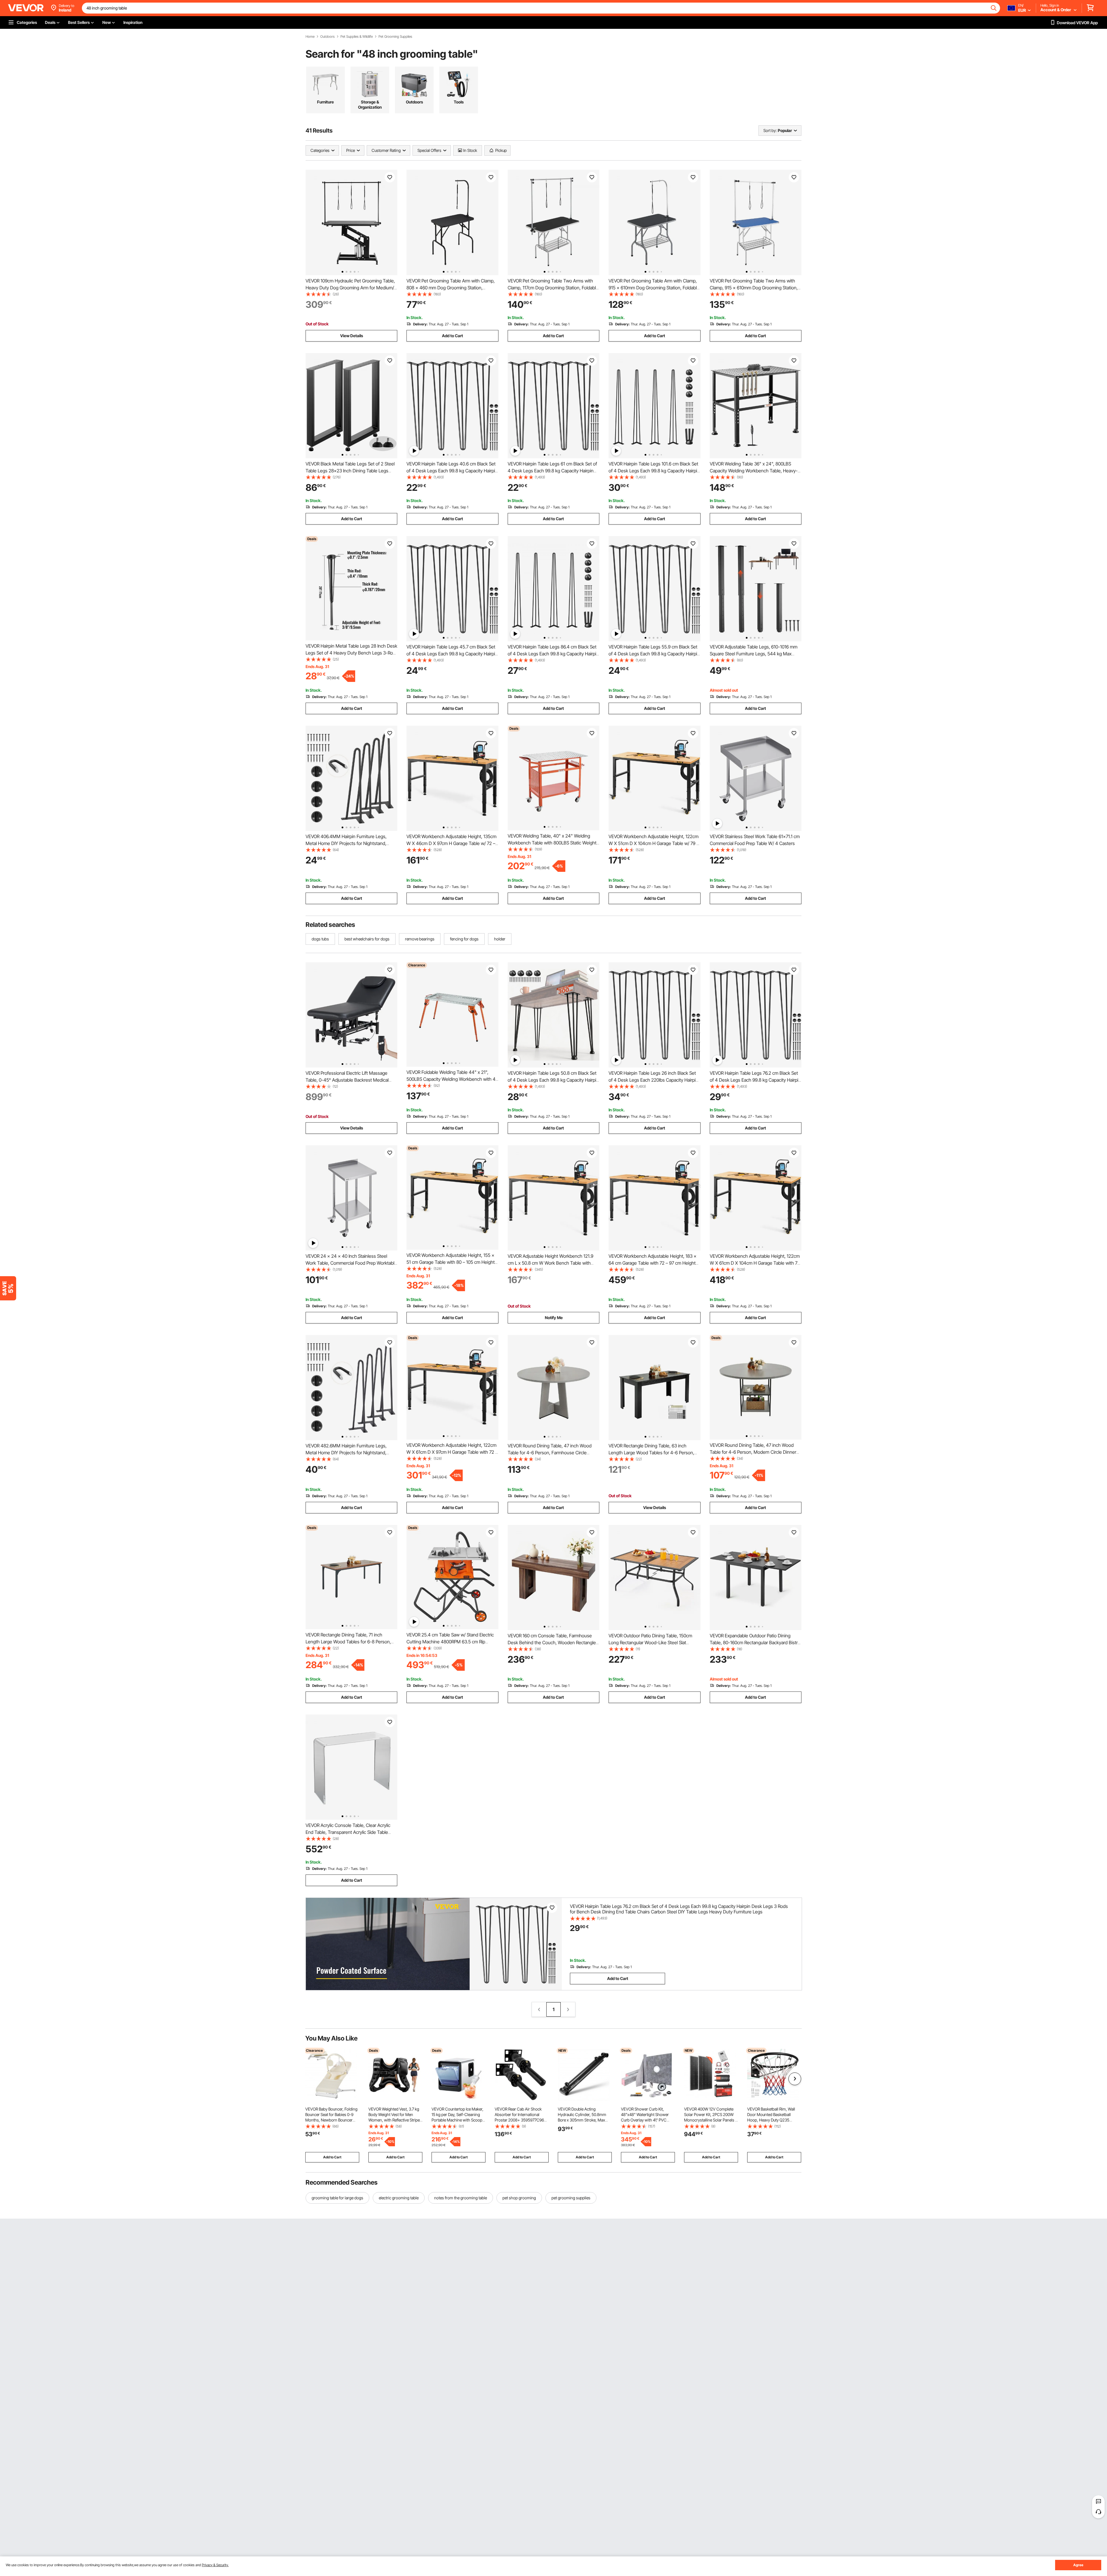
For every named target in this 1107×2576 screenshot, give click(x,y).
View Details (352, 336)
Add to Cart (452, 336)
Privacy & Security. (215, 2565)
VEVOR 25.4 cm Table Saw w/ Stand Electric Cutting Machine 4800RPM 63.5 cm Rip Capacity (450, 1642)
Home (310, 37)
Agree (1078, 2565)
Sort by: (770, 130)
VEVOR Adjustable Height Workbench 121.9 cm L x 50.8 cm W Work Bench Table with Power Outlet (550, 1263)
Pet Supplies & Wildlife (357, 37)
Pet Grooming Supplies (395, 37)
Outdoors (327, 37)
